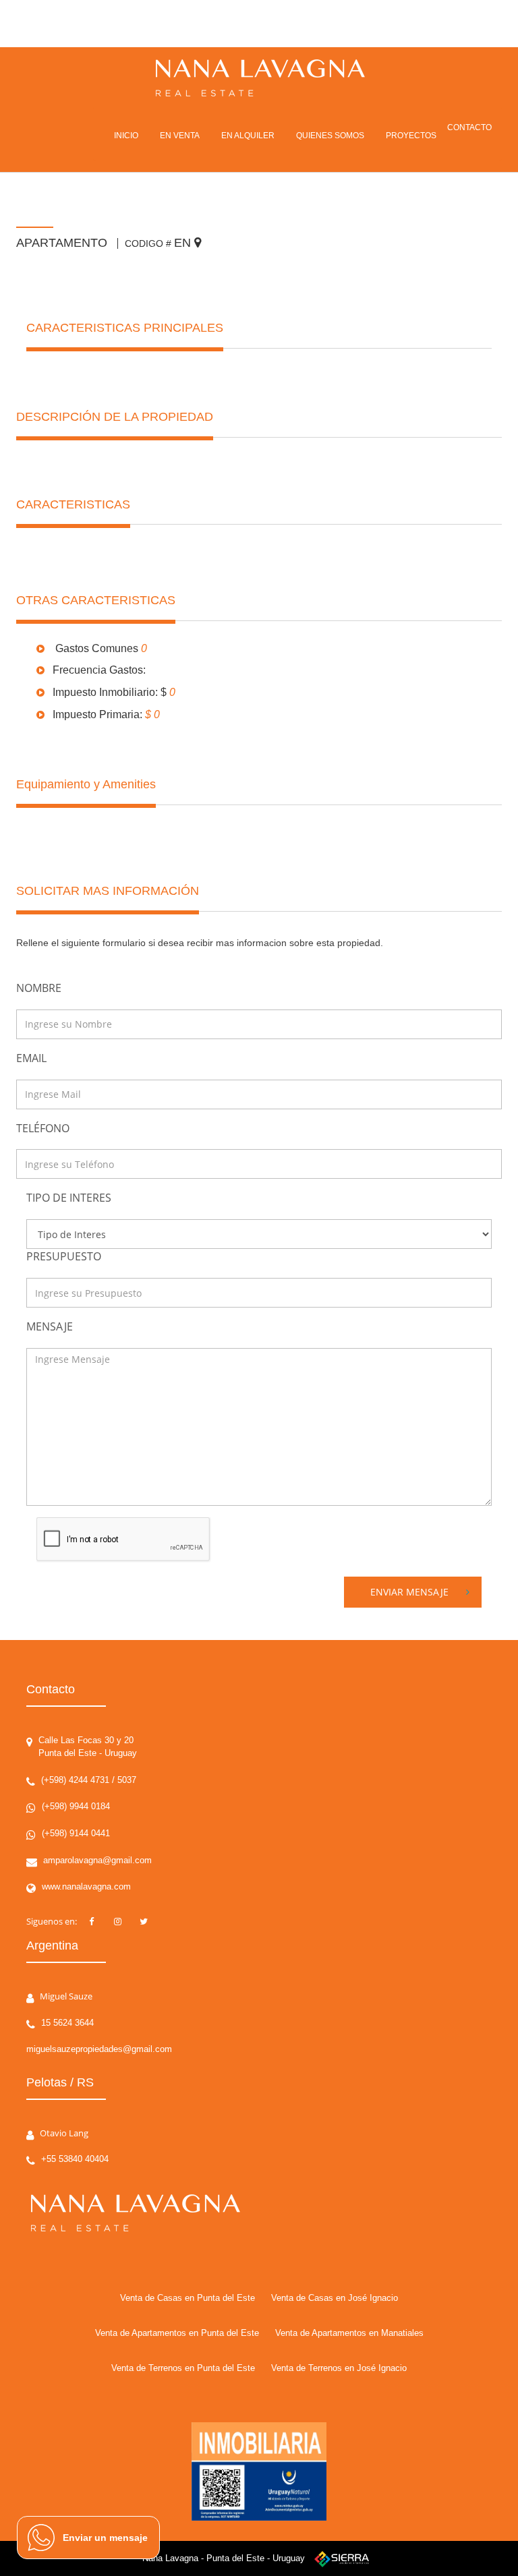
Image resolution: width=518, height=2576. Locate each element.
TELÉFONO (43, 1128)
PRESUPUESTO (64, 1256)
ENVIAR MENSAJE (409, 1592)
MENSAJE (50, 1326)
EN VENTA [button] (180, 136)
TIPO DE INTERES (69, 1198)
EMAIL (31, 1058)
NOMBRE (39, 988)
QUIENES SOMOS (330, 136)
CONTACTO (469, 127)
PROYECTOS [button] (411, 136)
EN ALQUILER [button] (248, 136)
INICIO (126, 136)
